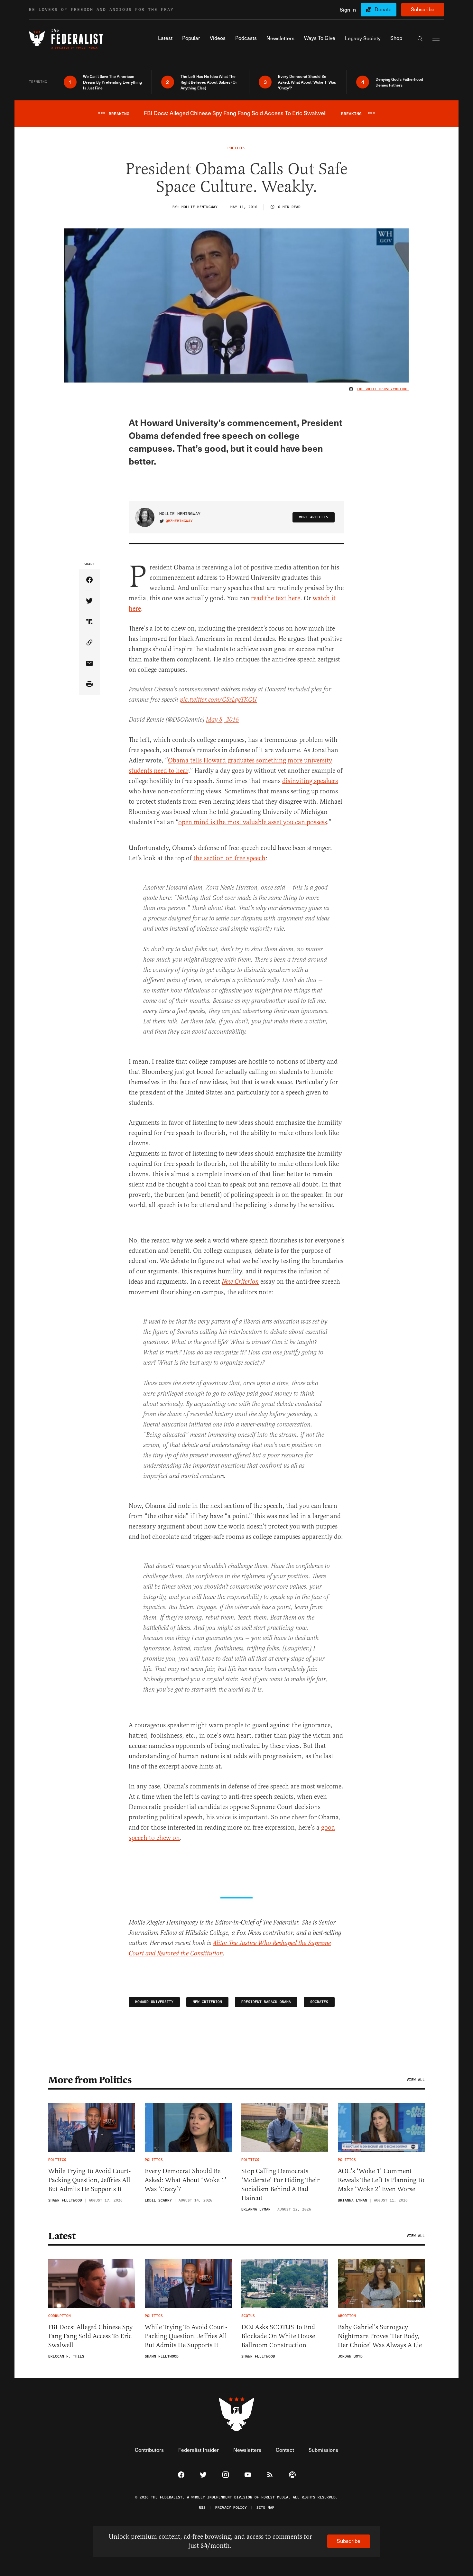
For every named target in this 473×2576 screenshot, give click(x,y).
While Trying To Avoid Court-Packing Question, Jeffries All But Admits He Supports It (89, 2180)
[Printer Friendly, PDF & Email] (89, 684)
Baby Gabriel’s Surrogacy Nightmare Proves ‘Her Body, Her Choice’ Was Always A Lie (380, 2336)
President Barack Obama (266, 2002)
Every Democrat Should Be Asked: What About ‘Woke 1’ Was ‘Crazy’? (186, 2180)
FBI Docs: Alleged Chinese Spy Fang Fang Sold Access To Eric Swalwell (90, 2336)
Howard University (154, 2002)
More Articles (314, 517)
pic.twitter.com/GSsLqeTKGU (218, 700)
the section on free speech (229, 858)
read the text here (276, 598)
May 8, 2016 (222, 720)
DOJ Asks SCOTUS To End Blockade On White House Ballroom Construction (278, 2336)
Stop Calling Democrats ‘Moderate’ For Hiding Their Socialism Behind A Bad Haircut (280, 2185)
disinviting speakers (310, 781)
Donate (383, 9)
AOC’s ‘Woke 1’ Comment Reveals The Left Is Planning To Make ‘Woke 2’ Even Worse (381, 2180)
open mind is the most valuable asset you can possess (253, 822)
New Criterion (240, 1282)
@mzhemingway (179, 521)
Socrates (319, 2002)
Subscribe (423, 9)
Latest (62, 2236)
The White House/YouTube (383, 389)
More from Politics (90, 2080)
